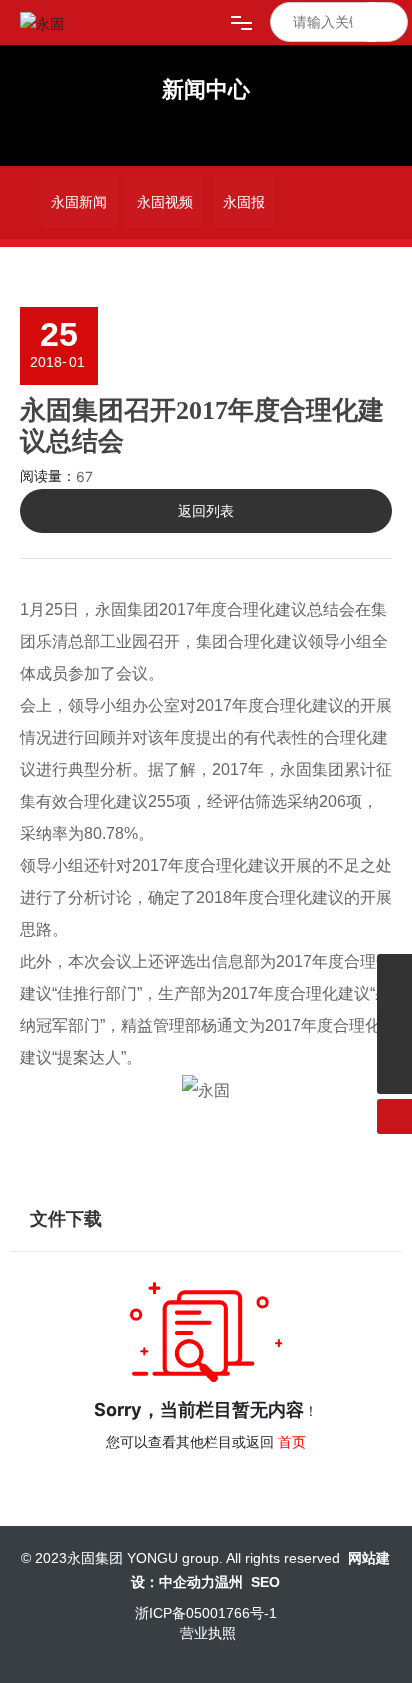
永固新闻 (79, 202)
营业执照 (208, 1633)
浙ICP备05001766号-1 (206, 1613)
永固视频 (165, 202)
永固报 (244, 202)
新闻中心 (206, 90)
